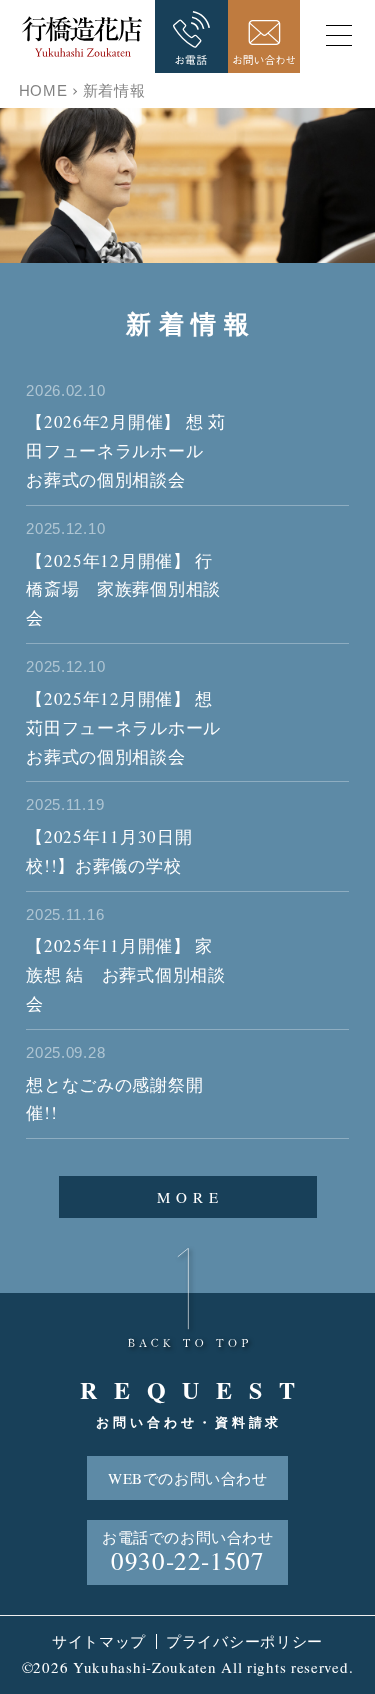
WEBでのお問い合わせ (188, 1478)
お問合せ (264, 36)
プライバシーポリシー (244, 1641)
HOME (43, 90)
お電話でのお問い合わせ (188, 1552)
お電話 (191, 36)
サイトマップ (99, 1641)
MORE (190, 1197)
